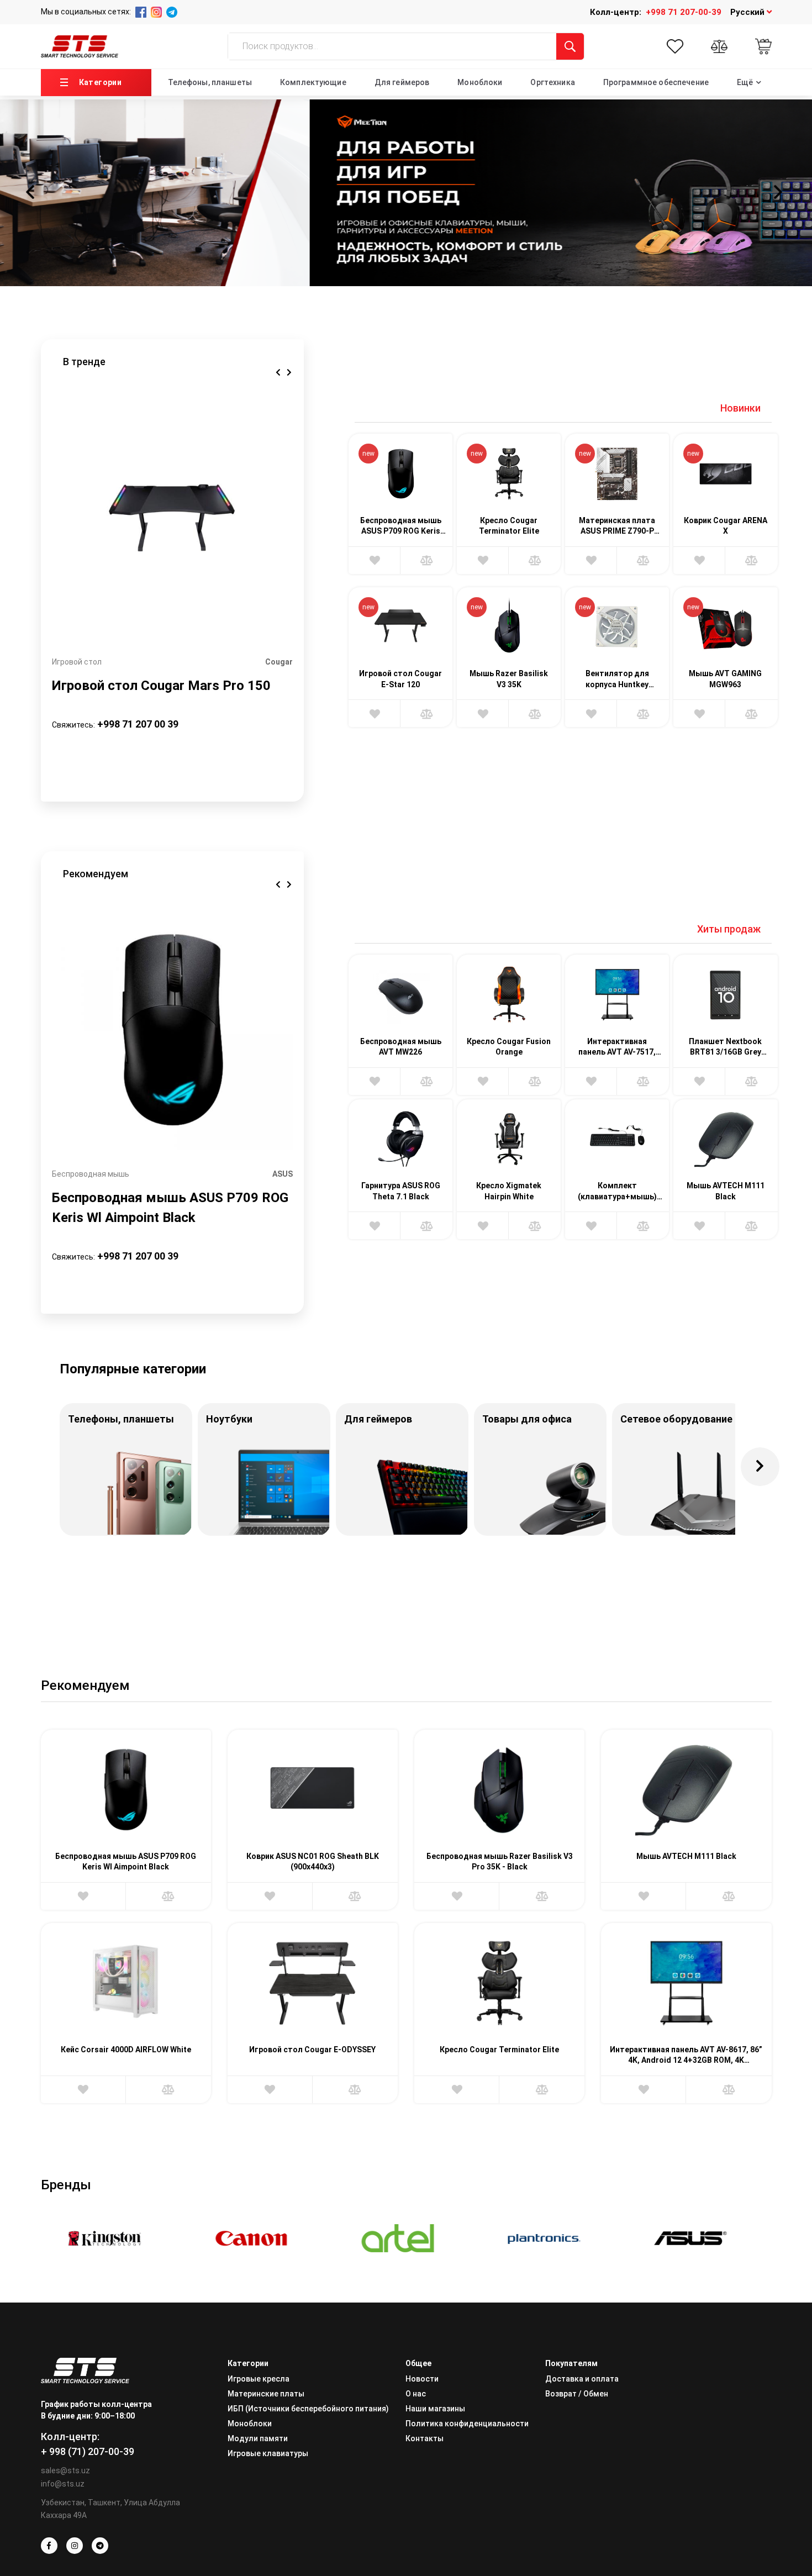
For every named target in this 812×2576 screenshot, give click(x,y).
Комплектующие (313, 82)
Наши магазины (435, 2409)
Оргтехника (552, 82)
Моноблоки (480, 82)
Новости (422, 2379)
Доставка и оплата (582, 2379)
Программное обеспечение (656, 82)
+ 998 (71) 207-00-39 (88, 2451)
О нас (416, 2394)
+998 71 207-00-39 (684, 12)
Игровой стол (77, 662)
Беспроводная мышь (91, 1174)
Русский (748, 12)
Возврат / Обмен (577, 2394)
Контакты (425, 2438)
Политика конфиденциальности (467, 2424)
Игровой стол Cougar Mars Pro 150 (161, 686)
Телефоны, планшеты (210, 82)
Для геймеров (402, 82)
